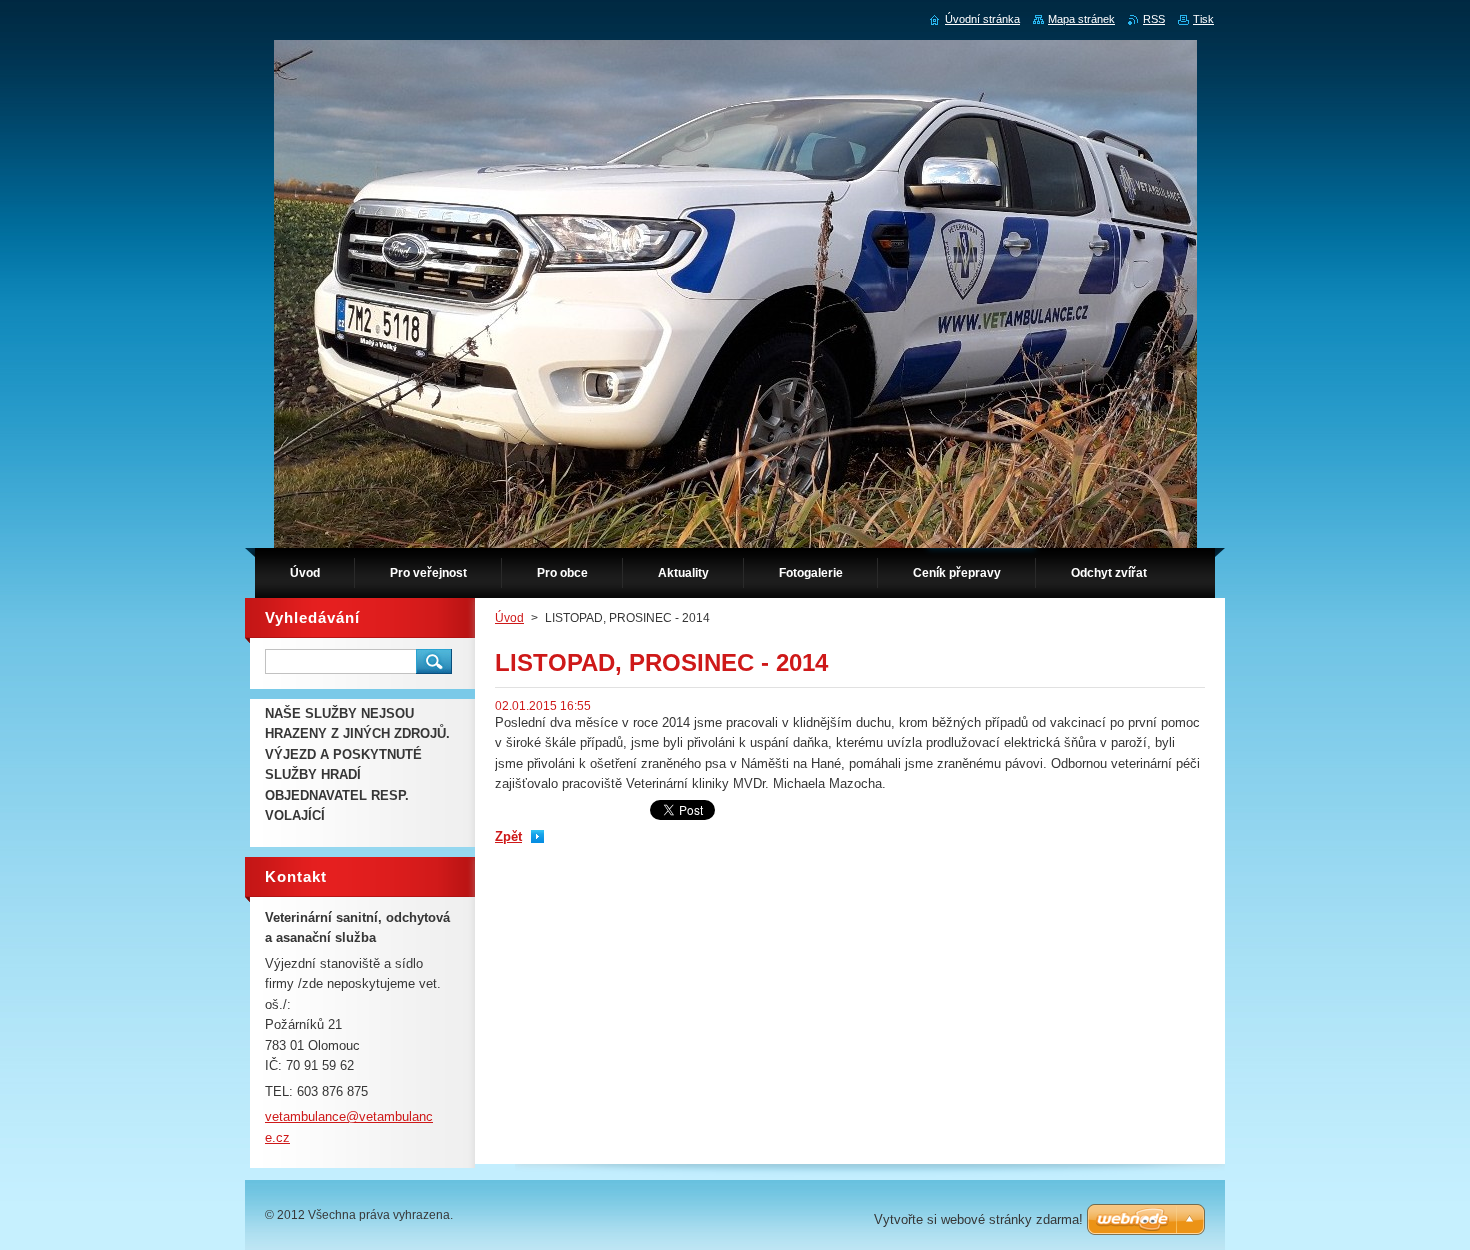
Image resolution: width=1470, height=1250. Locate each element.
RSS (1154, 19)
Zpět (508, 836)
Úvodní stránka (982, 19)
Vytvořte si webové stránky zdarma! (978, 1219)
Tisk (1203, 19)
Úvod (509, 618)
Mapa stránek (1081, 19)
